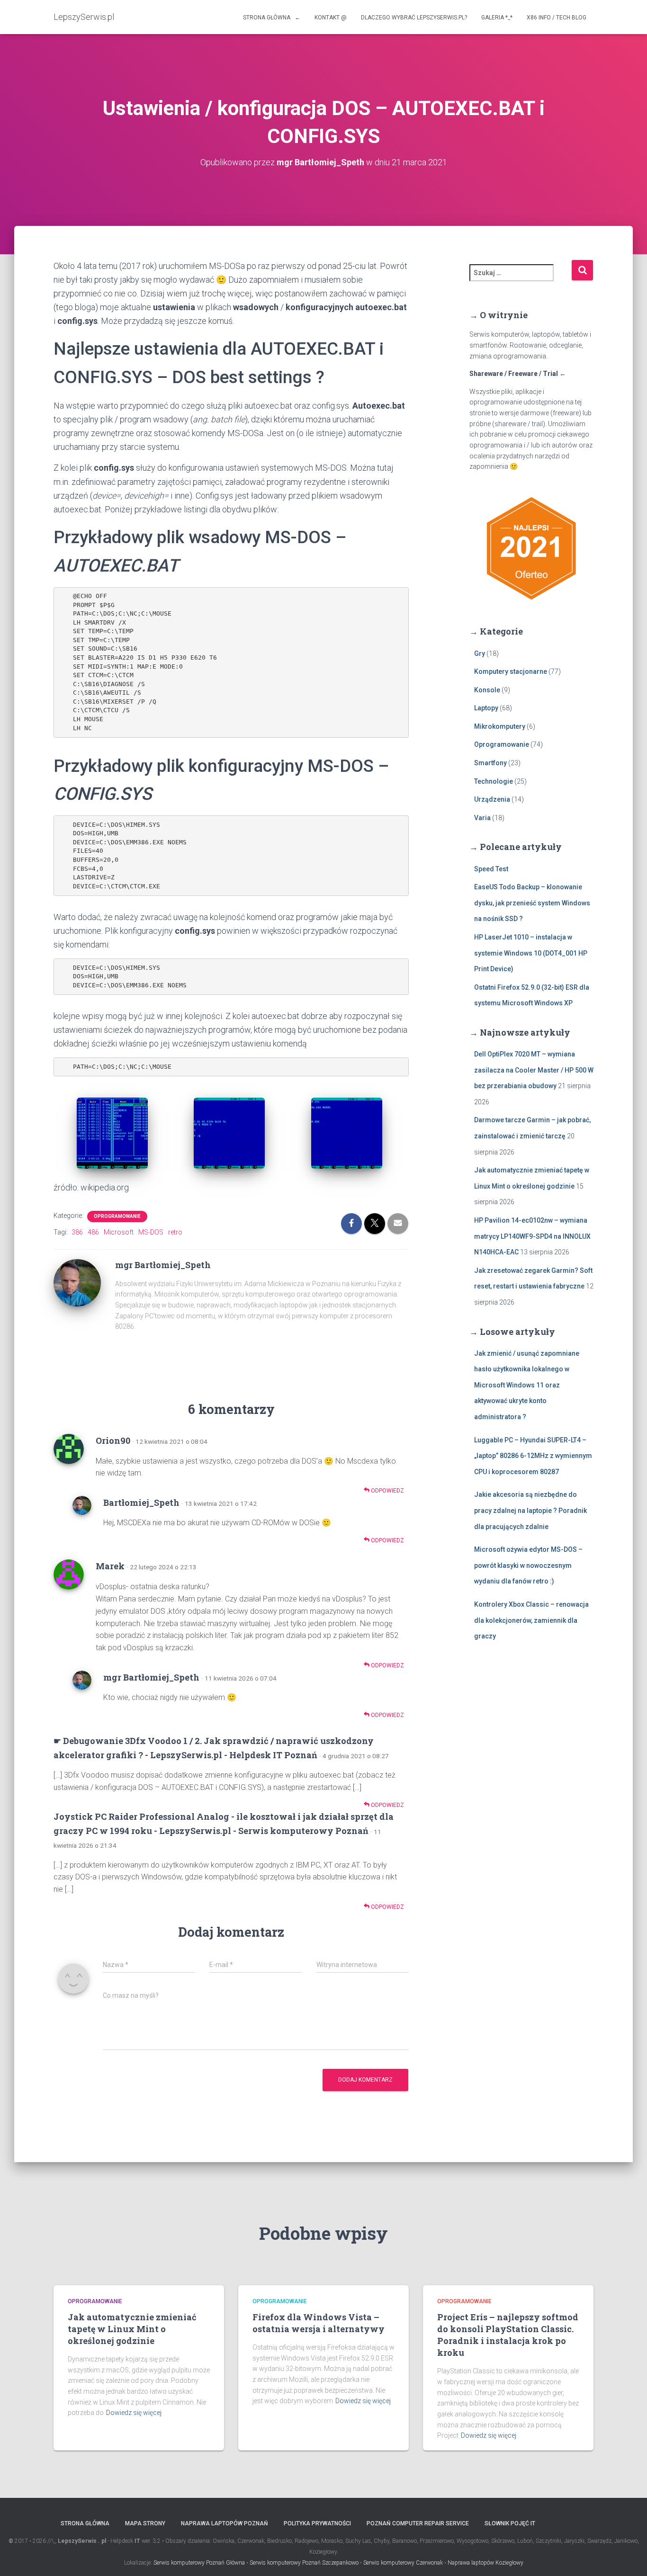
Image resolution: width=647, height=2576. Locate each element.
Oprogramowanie (117, 1216)
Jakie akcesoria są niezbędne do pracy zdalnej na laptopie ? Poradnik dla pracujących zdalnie (530, 1510)
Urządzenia (492, 799)
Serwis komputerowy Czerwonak (403, 2563)
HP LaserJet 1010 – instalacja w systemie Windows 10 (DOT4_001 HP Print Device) (531, 953)
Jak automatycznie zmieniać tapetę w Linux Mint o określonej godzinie (132, 2329)
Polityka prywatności (317, 2523)
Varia (482, 818)
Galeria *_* (497, 18)
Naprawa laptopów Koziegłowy (485, 2563)
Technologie (494, 781)
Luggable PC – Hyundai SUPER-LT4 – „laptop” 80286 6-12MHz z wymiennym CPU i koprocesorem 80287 (533, 1456)
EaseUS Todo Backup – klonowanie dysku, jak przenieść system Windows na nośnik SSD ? (532, 903)
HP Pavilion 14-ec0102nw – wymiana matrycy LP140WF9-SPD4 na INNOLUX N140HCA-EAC (532, 1236)
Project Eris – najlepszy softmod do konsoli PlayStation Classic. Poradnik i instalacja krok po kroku (508, 2335)
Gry (480, 653)
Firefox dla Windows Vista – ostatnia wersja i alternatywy (319, 2323)
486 (93, 1232)
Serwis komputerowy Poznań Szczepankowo (304, 2563)
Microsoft (119, 1232)
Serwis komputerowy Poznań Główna (199, 2563)
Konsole (487, 690)
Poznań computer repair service (418, 2523)
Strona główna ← (272, 18)
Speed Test (491, 869)
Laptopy (486, 708)
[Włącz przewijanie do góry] (628, 2557)
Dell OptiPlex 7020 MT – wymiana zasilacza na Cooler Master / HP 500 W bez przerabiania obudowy (534, 1070)
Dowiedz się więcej (134, 2413)
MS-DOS (151, 1232)
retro (175, 1232)
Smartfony (490, 763)
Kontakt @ (331, 18)
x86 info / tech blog (557, 18)
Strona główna (85, 2523)
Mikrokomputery (500, 726)
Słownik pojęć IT (510, 2523)
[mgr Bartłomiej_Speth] (77, 1282)
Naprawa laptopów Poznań (225, 2523)
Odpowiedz (387, 1491)
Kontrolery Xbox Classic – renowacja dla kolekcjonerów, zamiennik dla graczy (531, 1620)
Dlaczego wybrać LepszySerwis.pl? (414, 18)
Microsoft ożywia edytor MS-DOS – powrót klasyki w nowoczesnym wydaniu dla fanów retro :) (528, 1565)
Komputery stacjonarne (511, 671)
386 (77, 1232)
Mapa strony (145, 2523)
